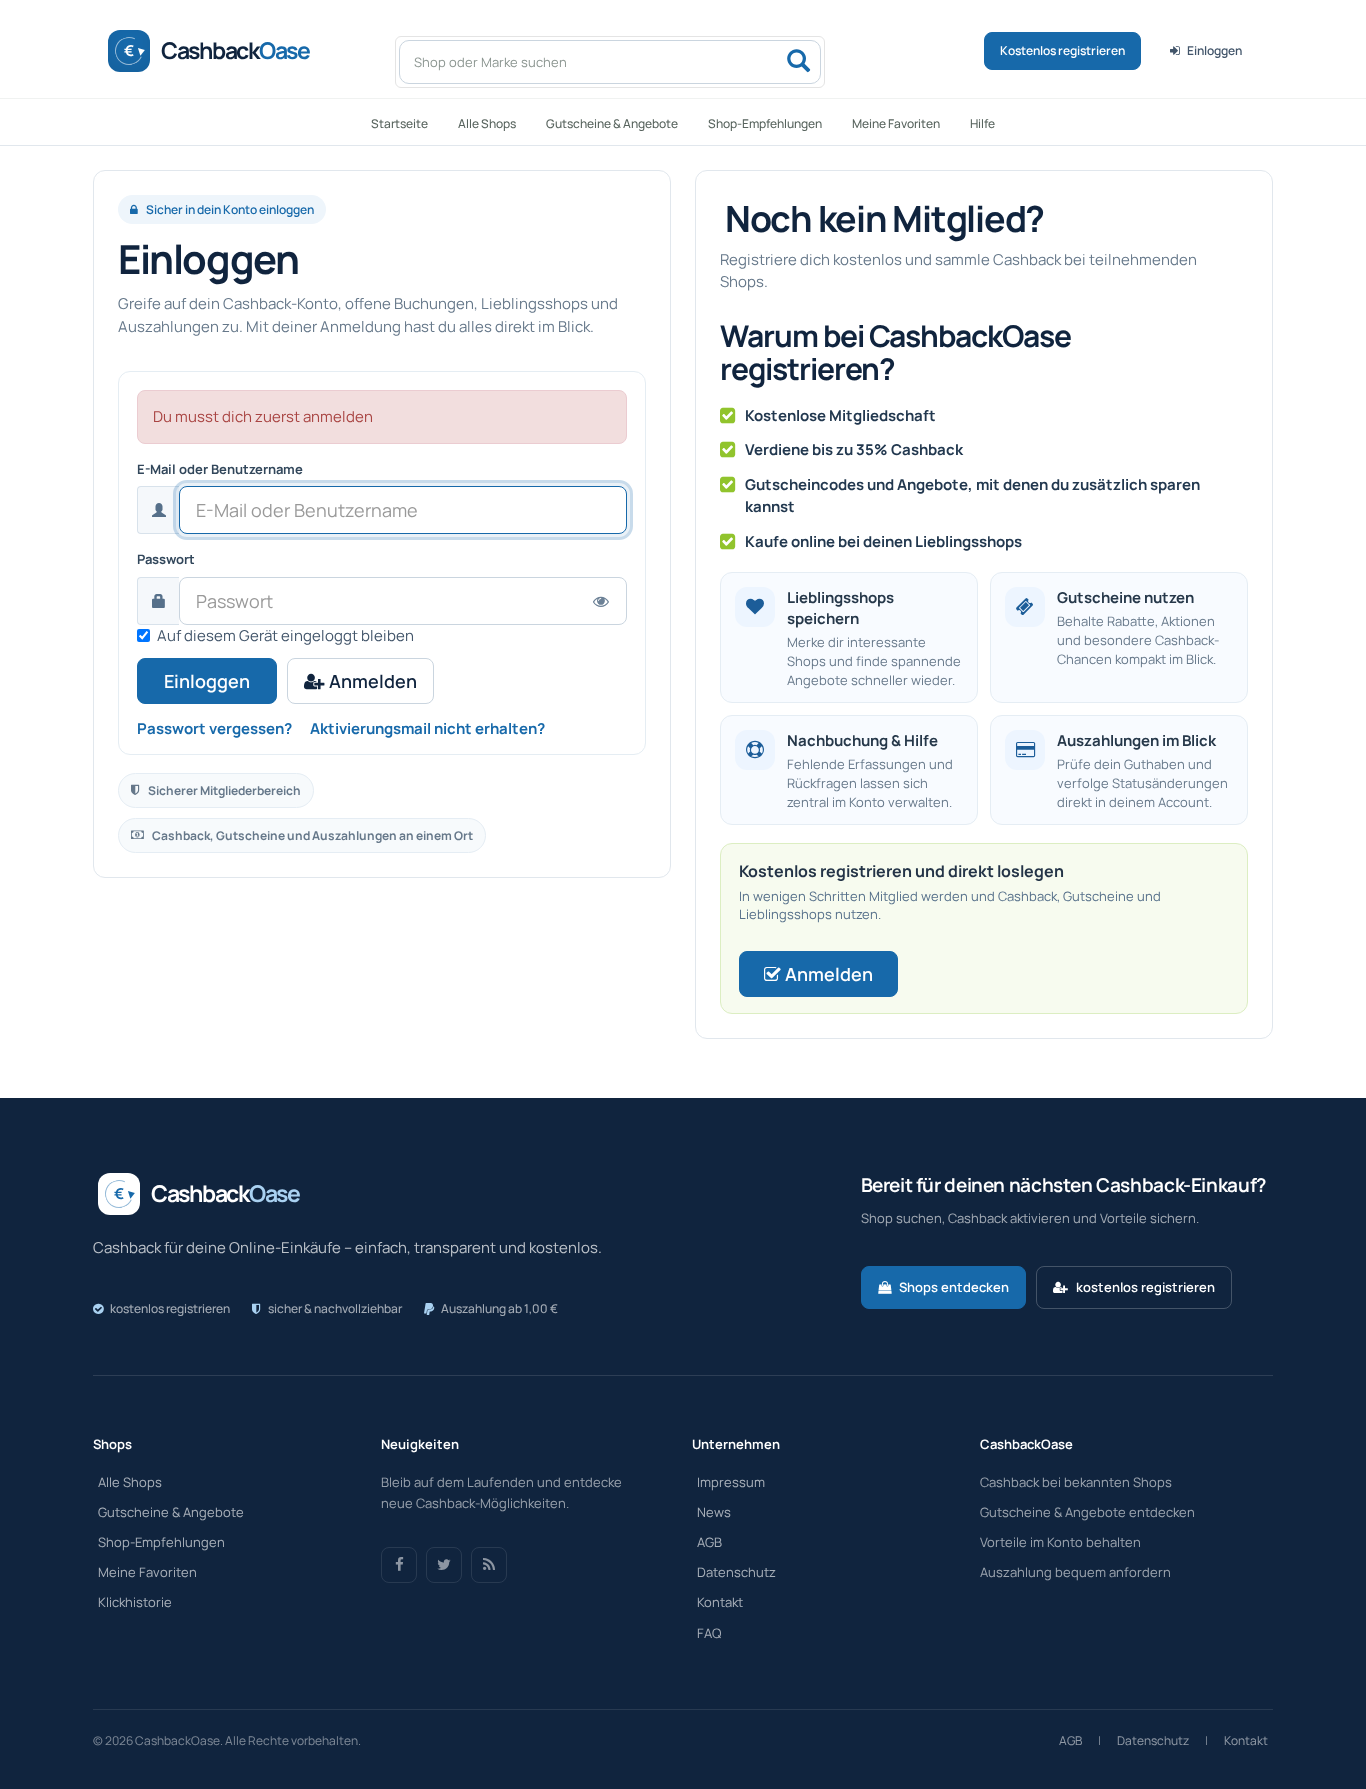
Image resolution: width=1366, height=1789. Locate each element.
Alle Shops (487, 123)
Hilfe (982, 123)
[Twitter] (444, 1565)
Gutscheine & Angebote (612, 123)
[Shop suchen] (798, 62)
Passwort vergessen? (214, 728)
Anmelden (371, 681)
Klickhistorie (135, 1602)
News (714, 1512)
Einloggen (1214, 50)
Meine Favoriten (896, 123)
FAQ (709, 1633)
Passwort (166, 559)
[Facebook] (399, 1565)
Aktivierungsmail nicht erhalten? (427, 728)
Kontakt (720, 1602)
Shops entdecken (954, 1287)
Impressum (731, 1482)
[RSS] (489, 1565)
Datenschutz (736, 1572)
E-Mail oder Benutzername (220, 469)
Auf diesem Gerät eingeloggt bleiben (285, 635)
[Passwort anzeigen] (601, 600)
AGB (709, 1542)
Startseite (399, 123)
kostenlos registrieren (1145, 1287)
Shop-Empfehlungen (765, 123)
